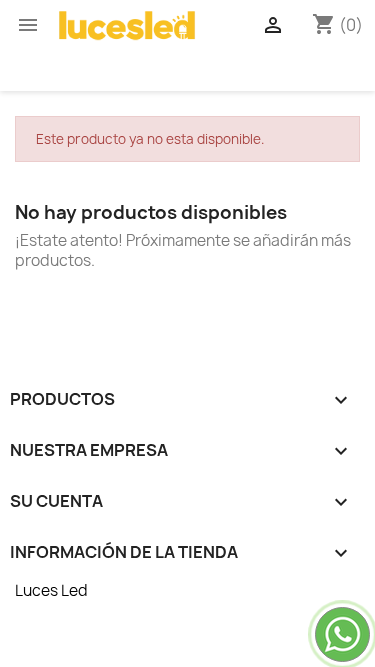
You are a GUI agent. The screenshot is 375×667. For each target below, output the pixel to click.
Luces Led (51, 590)
